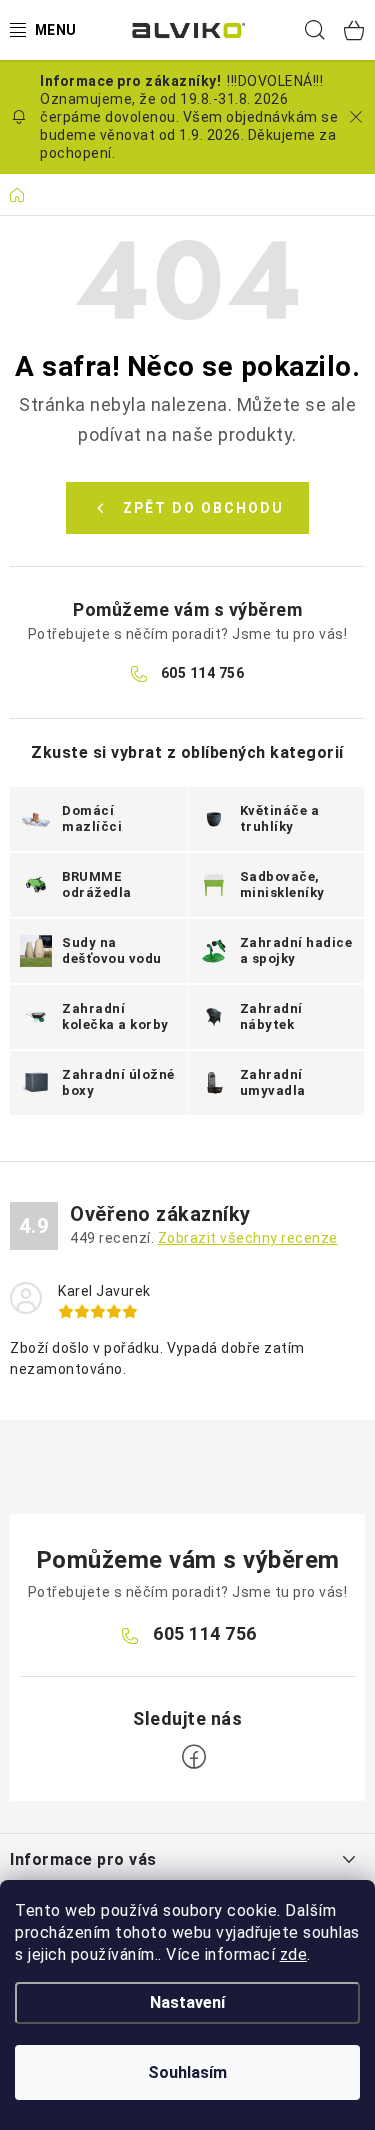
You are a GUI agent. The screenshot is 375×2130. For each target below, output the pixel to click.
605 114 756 (203, 673)
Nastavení (187, 2002)
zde (294, 1954)
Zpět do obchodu (203, 508)
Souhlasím (187, 2072)
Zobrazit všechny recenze (248, 1238)
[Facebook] (194, 1757)
